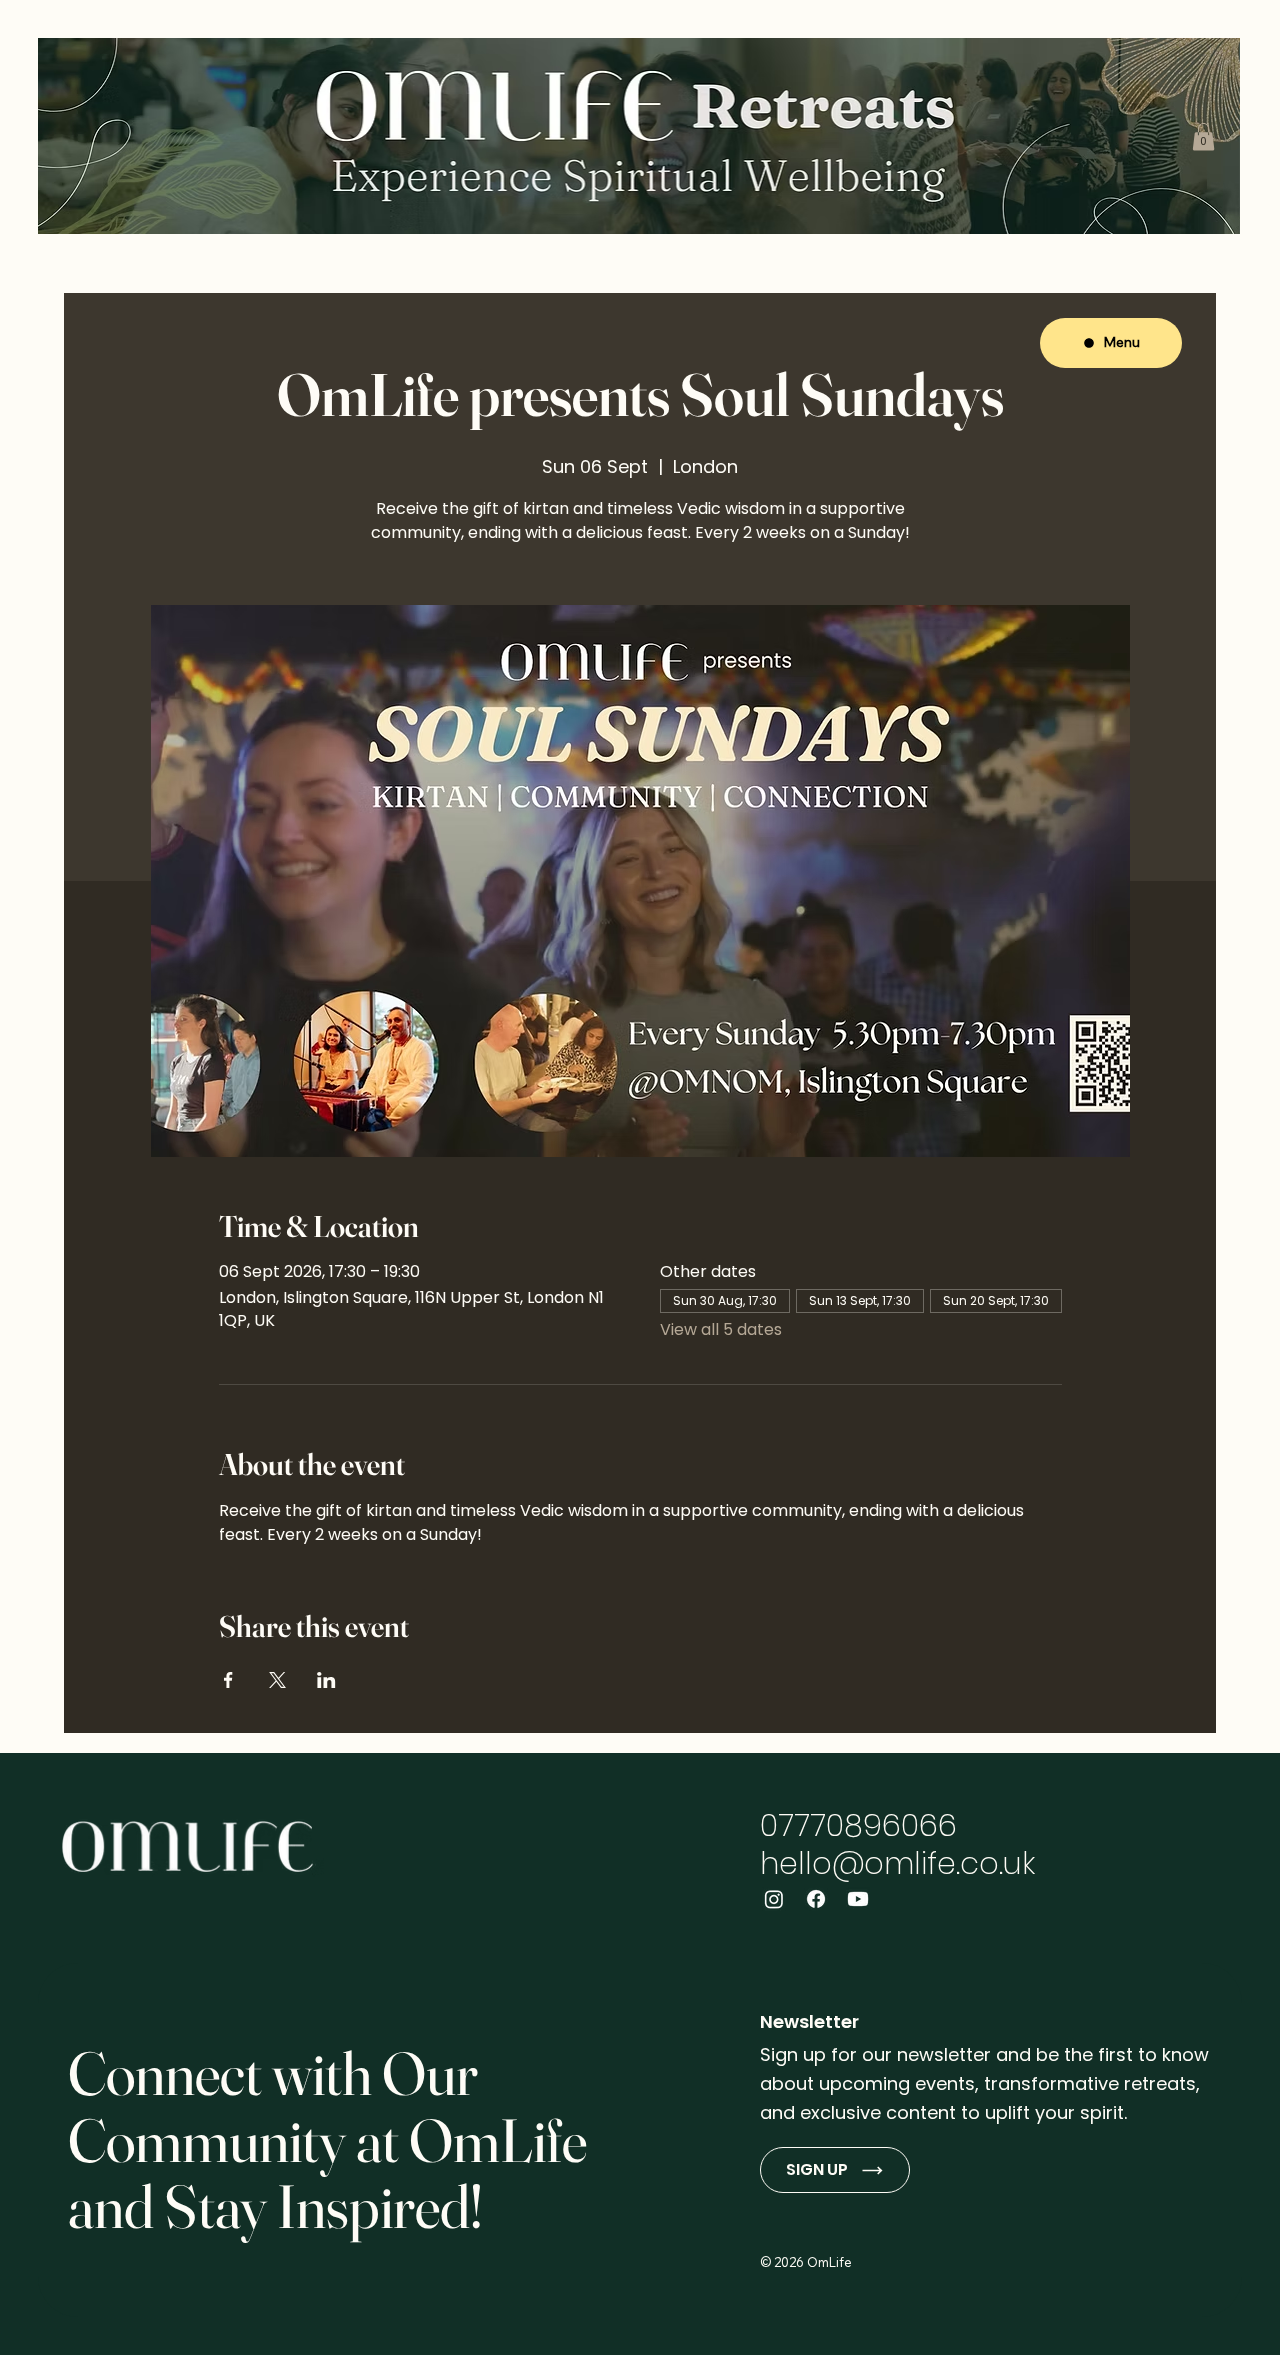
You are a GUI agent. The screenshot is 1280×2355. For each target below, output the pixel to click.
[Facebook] (816, 1899)
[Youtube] (858, 1899)
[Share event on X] (277, 1680)
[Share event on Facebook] (228, 1680)
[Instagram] (774, 1899)
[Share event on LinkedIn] (326, 1680)
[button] (1203, 136)
